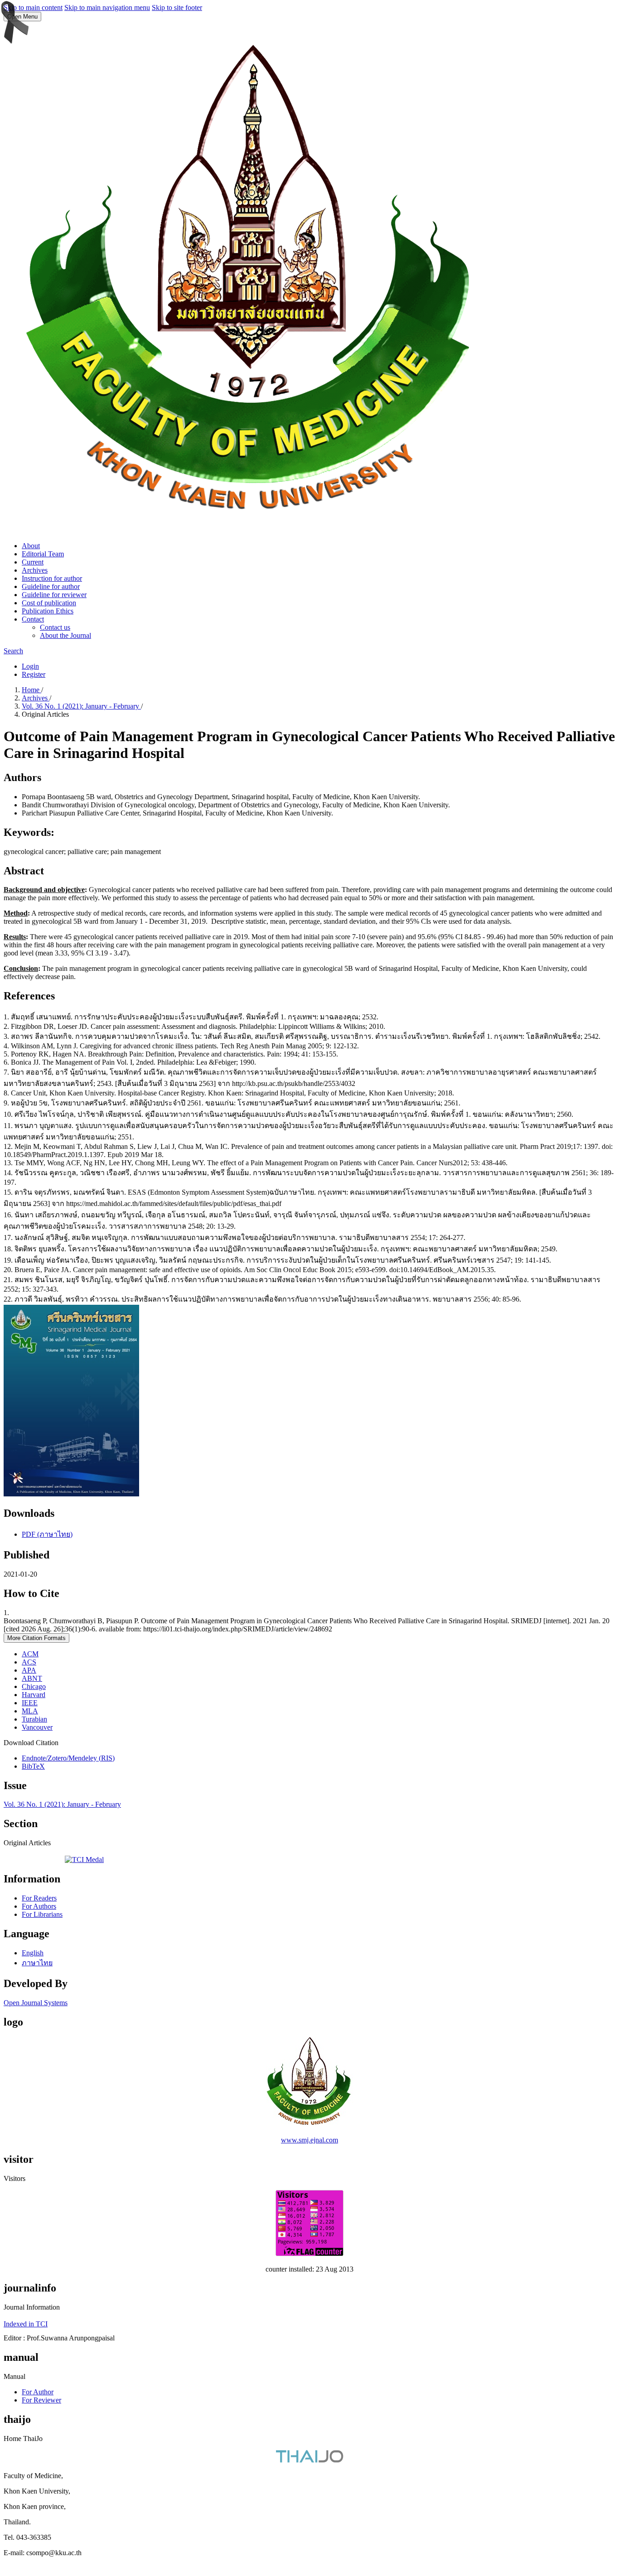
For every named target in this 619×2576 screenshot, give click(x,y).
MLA (30, 1711)
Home (31, 690)
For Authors (39, 1906)
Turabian (34, 1719)
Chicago (34, 1686)
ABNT (32, 1678)
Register (34, 674)
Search (13, 651)
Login (30, 666)
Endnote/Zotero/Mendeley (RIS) (68, 1758)
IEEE (30, 1703)
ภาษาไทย (37, 1963)
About (31, 546)
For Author (38, 2392)
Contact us (55, 627)
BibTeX (33, 1766)
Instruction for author (52, 578)
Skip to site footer (177, 7)
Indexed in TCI (26, 2324)
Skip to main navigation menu (107, 7)
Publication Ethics (48, 611)
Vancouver (37, 1727)
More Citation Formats (36, 1638)
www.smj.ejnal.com (309, 2140)
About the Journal (65, 635)
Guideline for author (51, 586)
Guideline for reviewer (54, 595)
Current (33, 562)
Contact (33, 619)
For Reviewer (41, 2400)
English (33, 1953)
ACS (29, 1662)
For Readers (39, 1898)
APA (29, 1670)
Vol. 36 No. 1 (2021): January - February (81, 706)
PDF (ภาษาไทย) (47, 1534)
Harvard (34, 1695)
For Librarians (42, 1914)
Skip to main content (33, 7)
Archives (35, 570)
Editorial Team (43, 554)
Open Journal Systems (36, 2003)
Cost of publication (49, 603)
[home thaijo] (309, 2460)
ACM (30, 1654)
